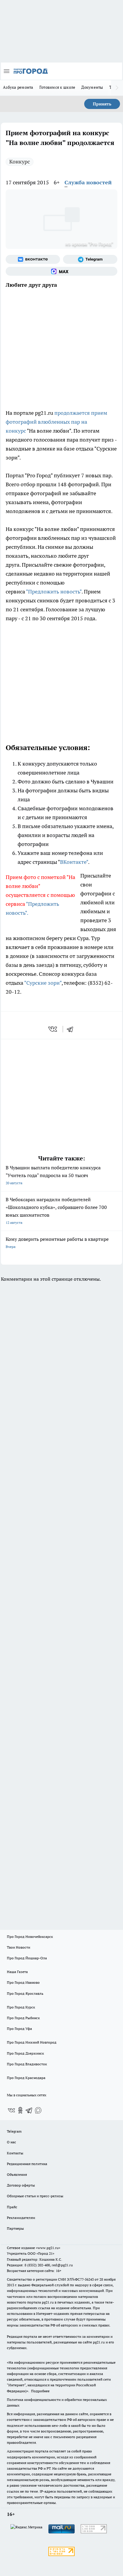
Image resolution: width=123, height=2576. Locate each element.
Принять (102, 104)
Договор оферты (21, 2185)
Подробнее (40, 2391)
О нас (11, 2142)
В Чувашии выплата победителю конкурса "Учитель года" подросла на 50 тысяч (53, 1175)
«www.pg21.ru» (48, 2248)
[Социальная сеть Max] (61, 271)
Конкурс (20, 162)
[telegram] (72, 1029)
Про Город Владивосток (27, 2064)
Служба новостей (88, 182)
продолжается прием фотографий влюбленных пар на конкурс (56, 422)
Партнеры (15, 2228)
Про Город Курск (21, 2007)
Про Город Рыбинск (23, 2018)
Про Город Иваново (23, 1982)
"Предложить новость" (54, 592)
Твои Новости (19, 1947)
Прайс (12, 2207)
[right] (117, 88)
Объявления (17, 2174)
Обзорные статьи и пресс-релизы (35, 2196)
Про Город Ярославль (25, 1993)
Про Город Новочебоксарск (30, 1937)
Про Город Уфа (19, 2029)
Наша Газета (17, 1972)
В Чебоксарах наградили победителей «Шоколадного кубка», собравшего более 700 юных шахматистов (56, 1211)
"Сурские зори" (43, 983)
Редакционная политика (27, 2164)
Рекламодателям (21, 2218)
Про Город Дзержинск (25, 2053)
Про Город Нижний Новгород (32, 2042)
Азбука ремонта (18, 87)
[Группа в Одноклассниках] (20, 2110)
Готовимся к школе (57, 87)
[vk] (53, 1029)
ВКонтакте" (74, 862)
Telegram (14, 2131)
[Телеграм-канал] (90, 259)
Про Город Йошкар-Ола (27, 1958)
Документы (92, 87)
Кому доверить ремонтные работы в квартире (57, 1242)
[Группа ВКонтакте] (33, 259)
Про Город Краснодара (26, 2078)
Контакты (15, 2153)
